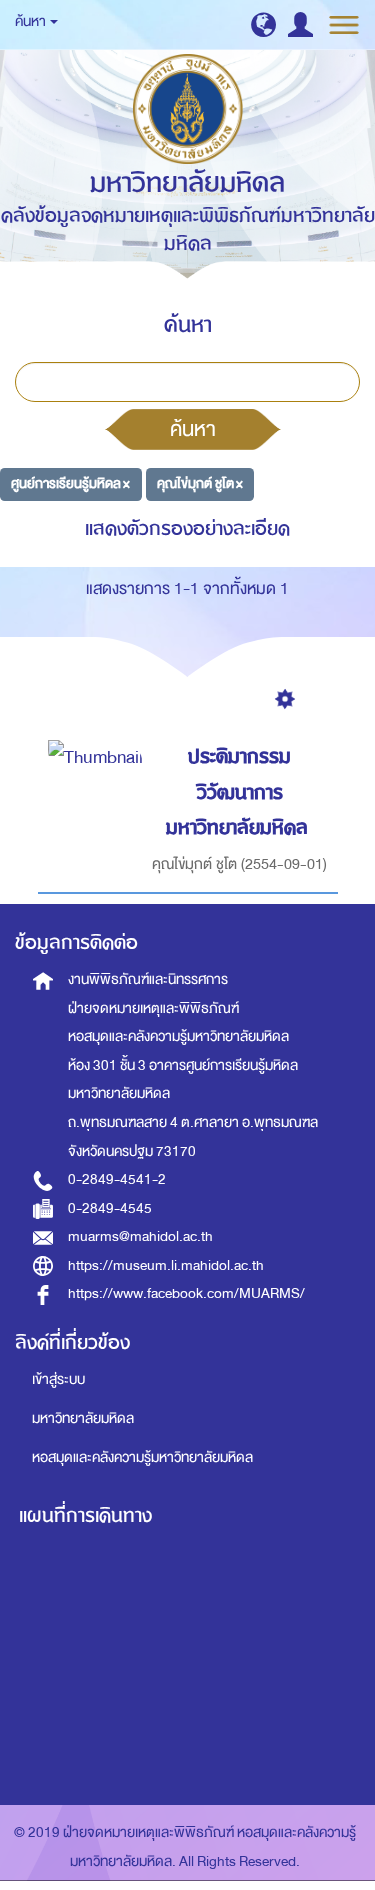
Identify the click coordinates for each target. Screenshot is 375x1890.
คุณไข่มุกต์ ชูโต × (200, 483)
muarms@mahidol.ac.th (140, 1236)
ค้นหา (193, 429)
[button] (263, 24)
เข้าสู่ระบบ (58, 1379)
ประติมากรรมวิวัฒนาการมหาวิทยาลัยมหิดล (237, 792)
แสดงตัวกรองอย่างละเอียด (187, 528)
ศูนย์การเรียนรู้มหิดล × (70, 483)
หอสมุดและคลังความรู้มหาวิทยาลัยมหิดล (142, 1457)
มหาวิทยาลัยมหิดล (83, 1418)
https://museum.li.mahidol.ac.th (166, 1265)
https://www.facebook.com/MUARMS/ (186, 1293)
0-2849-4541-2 (117, 1179)
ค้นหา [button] (31, 21)
